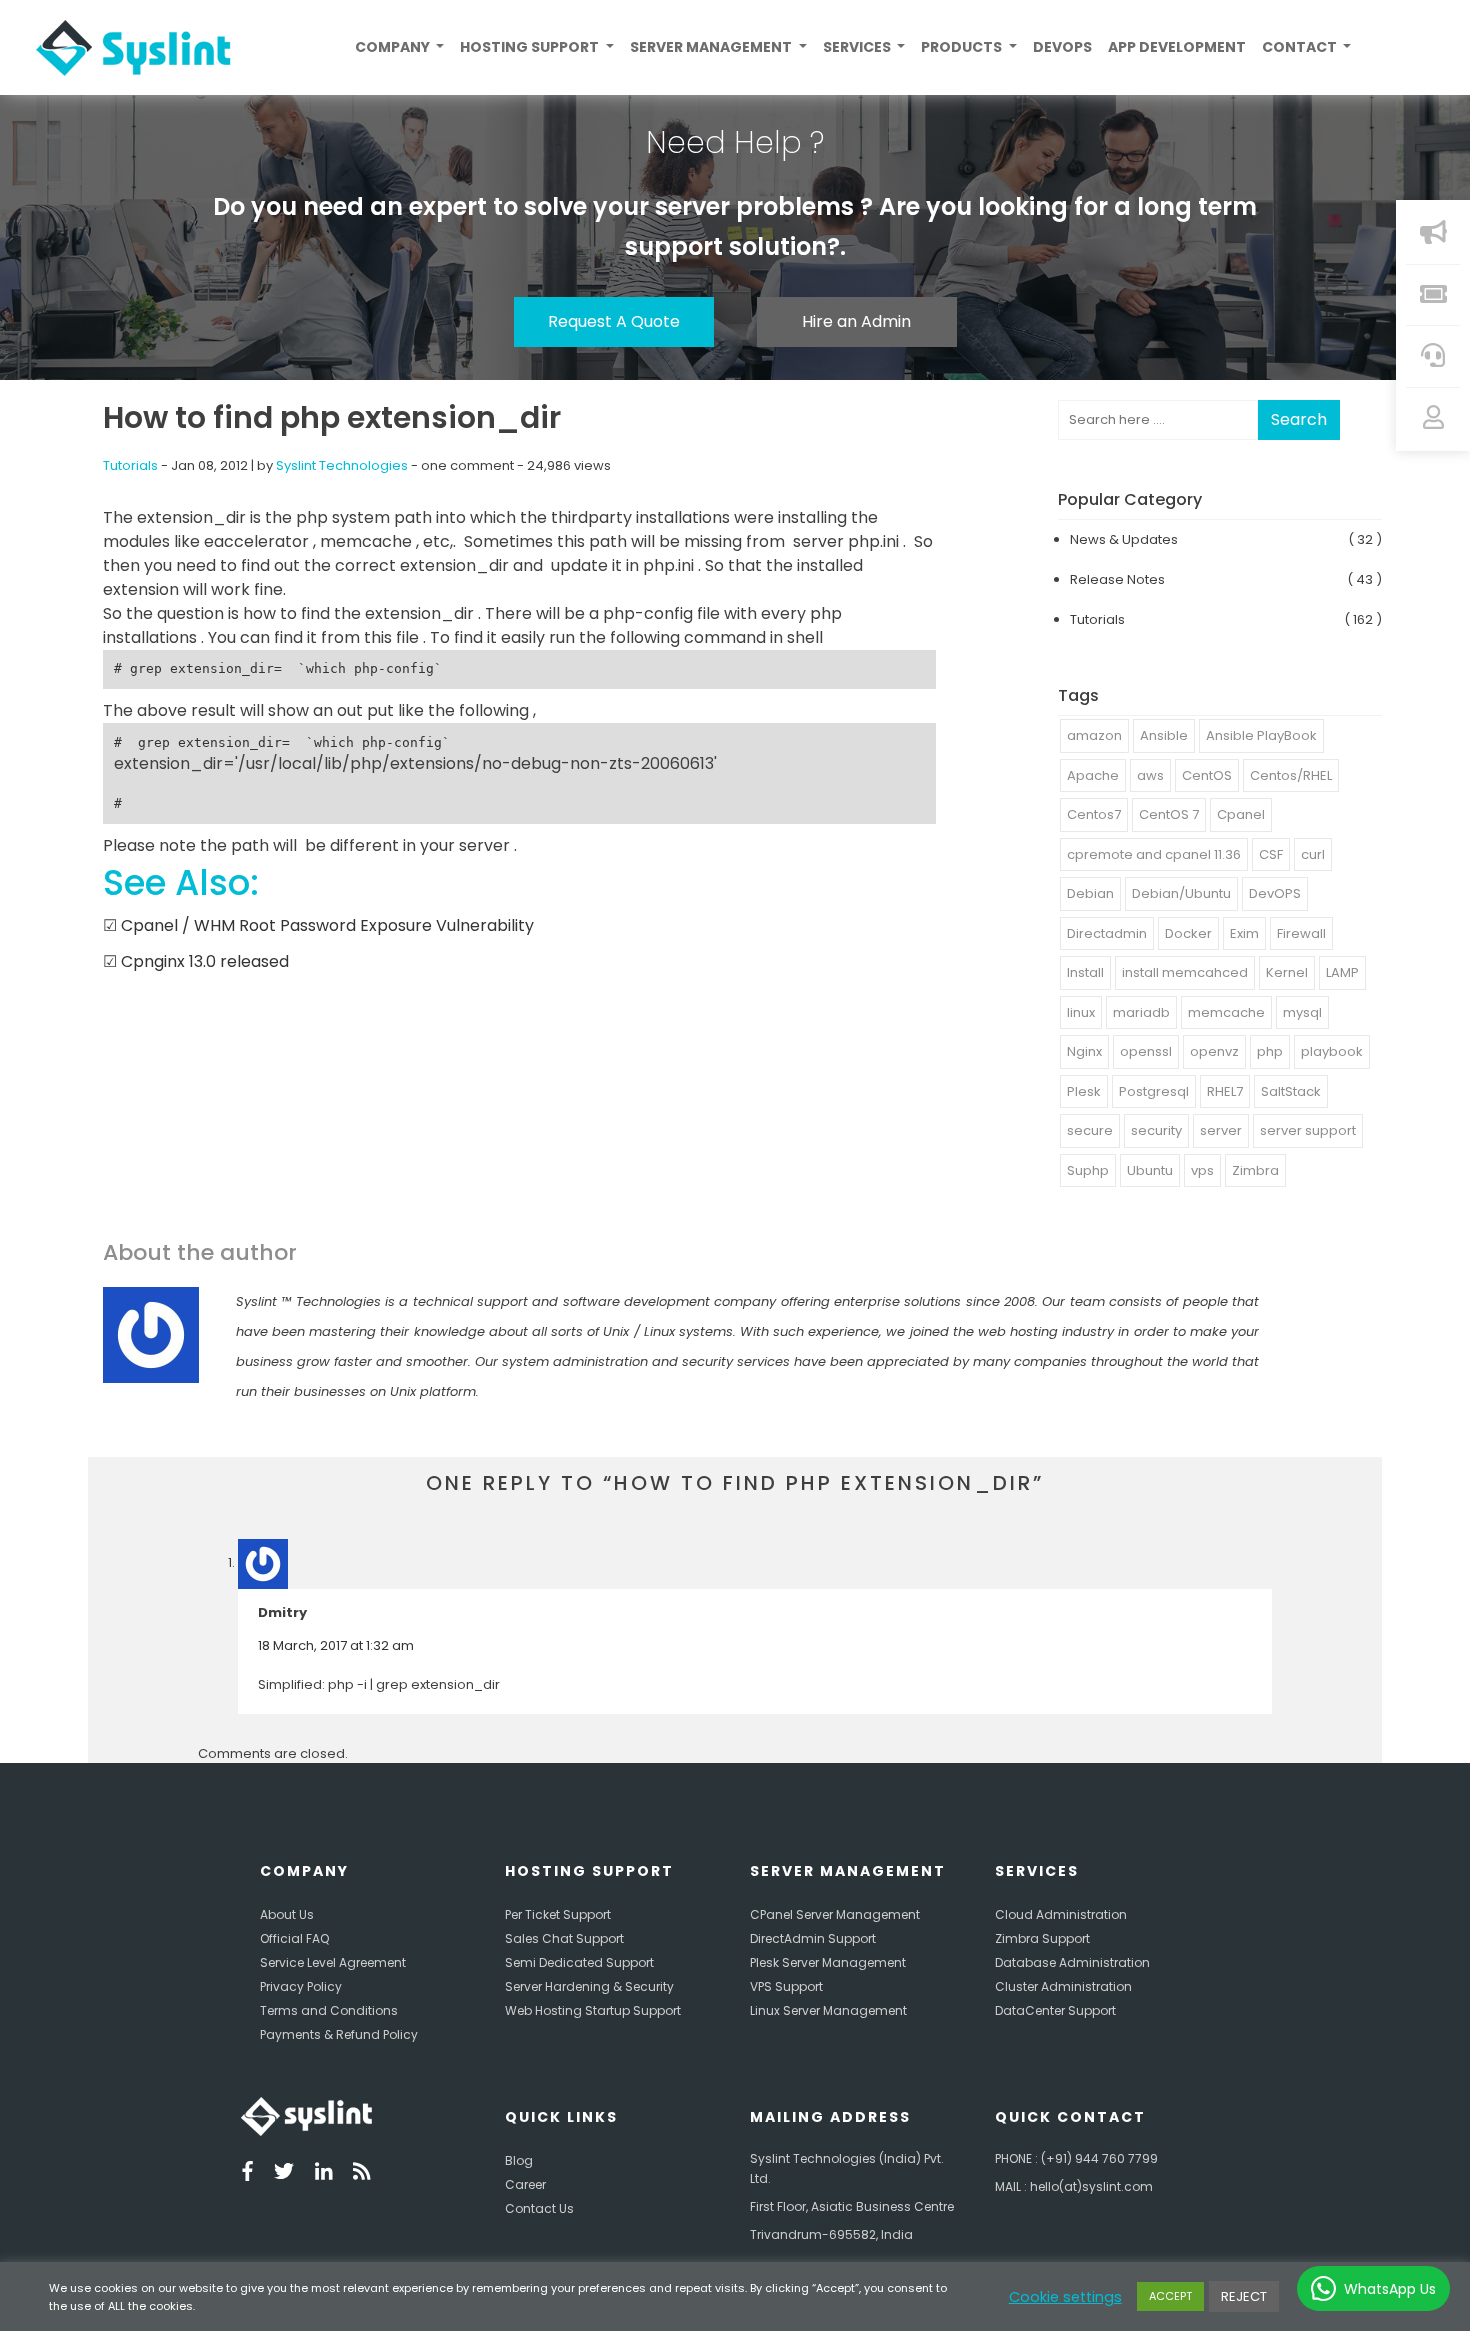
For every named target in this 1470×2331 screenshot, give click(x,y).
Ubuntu (1150, 1170)
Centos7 (1094, 814)
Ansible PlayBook (1261, 735)
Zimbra (1255, 1170)
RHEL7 (1225, 1091)
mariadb (1141, 1012)
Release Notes (1117, 579)
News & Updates (1124, 539)
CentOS (1207, 775)
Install (1085, 972)
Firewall (1301, 933)
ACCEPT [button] (1170, 2296)
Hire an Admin (856, 321)
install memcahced (1185, 972)
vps (1202, 1170)
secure (1090, 1130)
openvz (1214, 1051)
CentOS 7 (1169, 814)
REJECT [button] (1244, 2296)
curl (1313, 854)
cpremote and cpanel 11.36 (1154, 854)
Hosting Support (531, 47)
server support (1308, 1130)
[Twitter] (284, 2174)
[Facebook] (247, 2174)
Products (963, 47)
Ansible (1164, 735)
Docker (1188, 933)
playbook (1332, 1051)
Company (394, 47)
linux (1081, 1012)
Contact (1301, 47)
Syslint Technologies (342, 465)
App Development (1177, 47)
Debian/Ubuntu (1181, 893)
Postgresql (1154, 1091)
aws (1150, 775)
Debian (1090, 893)
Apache (1093, 775)
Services (858, 47)
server (1221, 1130)
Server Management (712, 47)
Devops (1062, 47)
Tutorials (130, 465)
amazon (1094, 735)
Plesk (1084, 1091)
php (1270, 1051)
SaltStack (1291, 1091)
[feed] (362, 2174)
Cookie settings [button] (1065, 2297)
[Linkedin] (324, 2174)
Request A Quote (614, 321)
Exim (1244, 933)
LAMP (1342, 972)
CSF (1271, 854)
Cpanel (1241, 814)
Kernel (1287, 972)
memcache (1226, 1012)
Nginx (1084, 1051)
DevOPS (1275, 893)
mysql (1302, 1012)
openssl (1146, 1051)
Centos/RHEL (1291, 775)
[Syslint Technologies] (126, 48)
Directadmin (1107, 933)
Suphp (1088, 1170)
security (1156, 1130)
